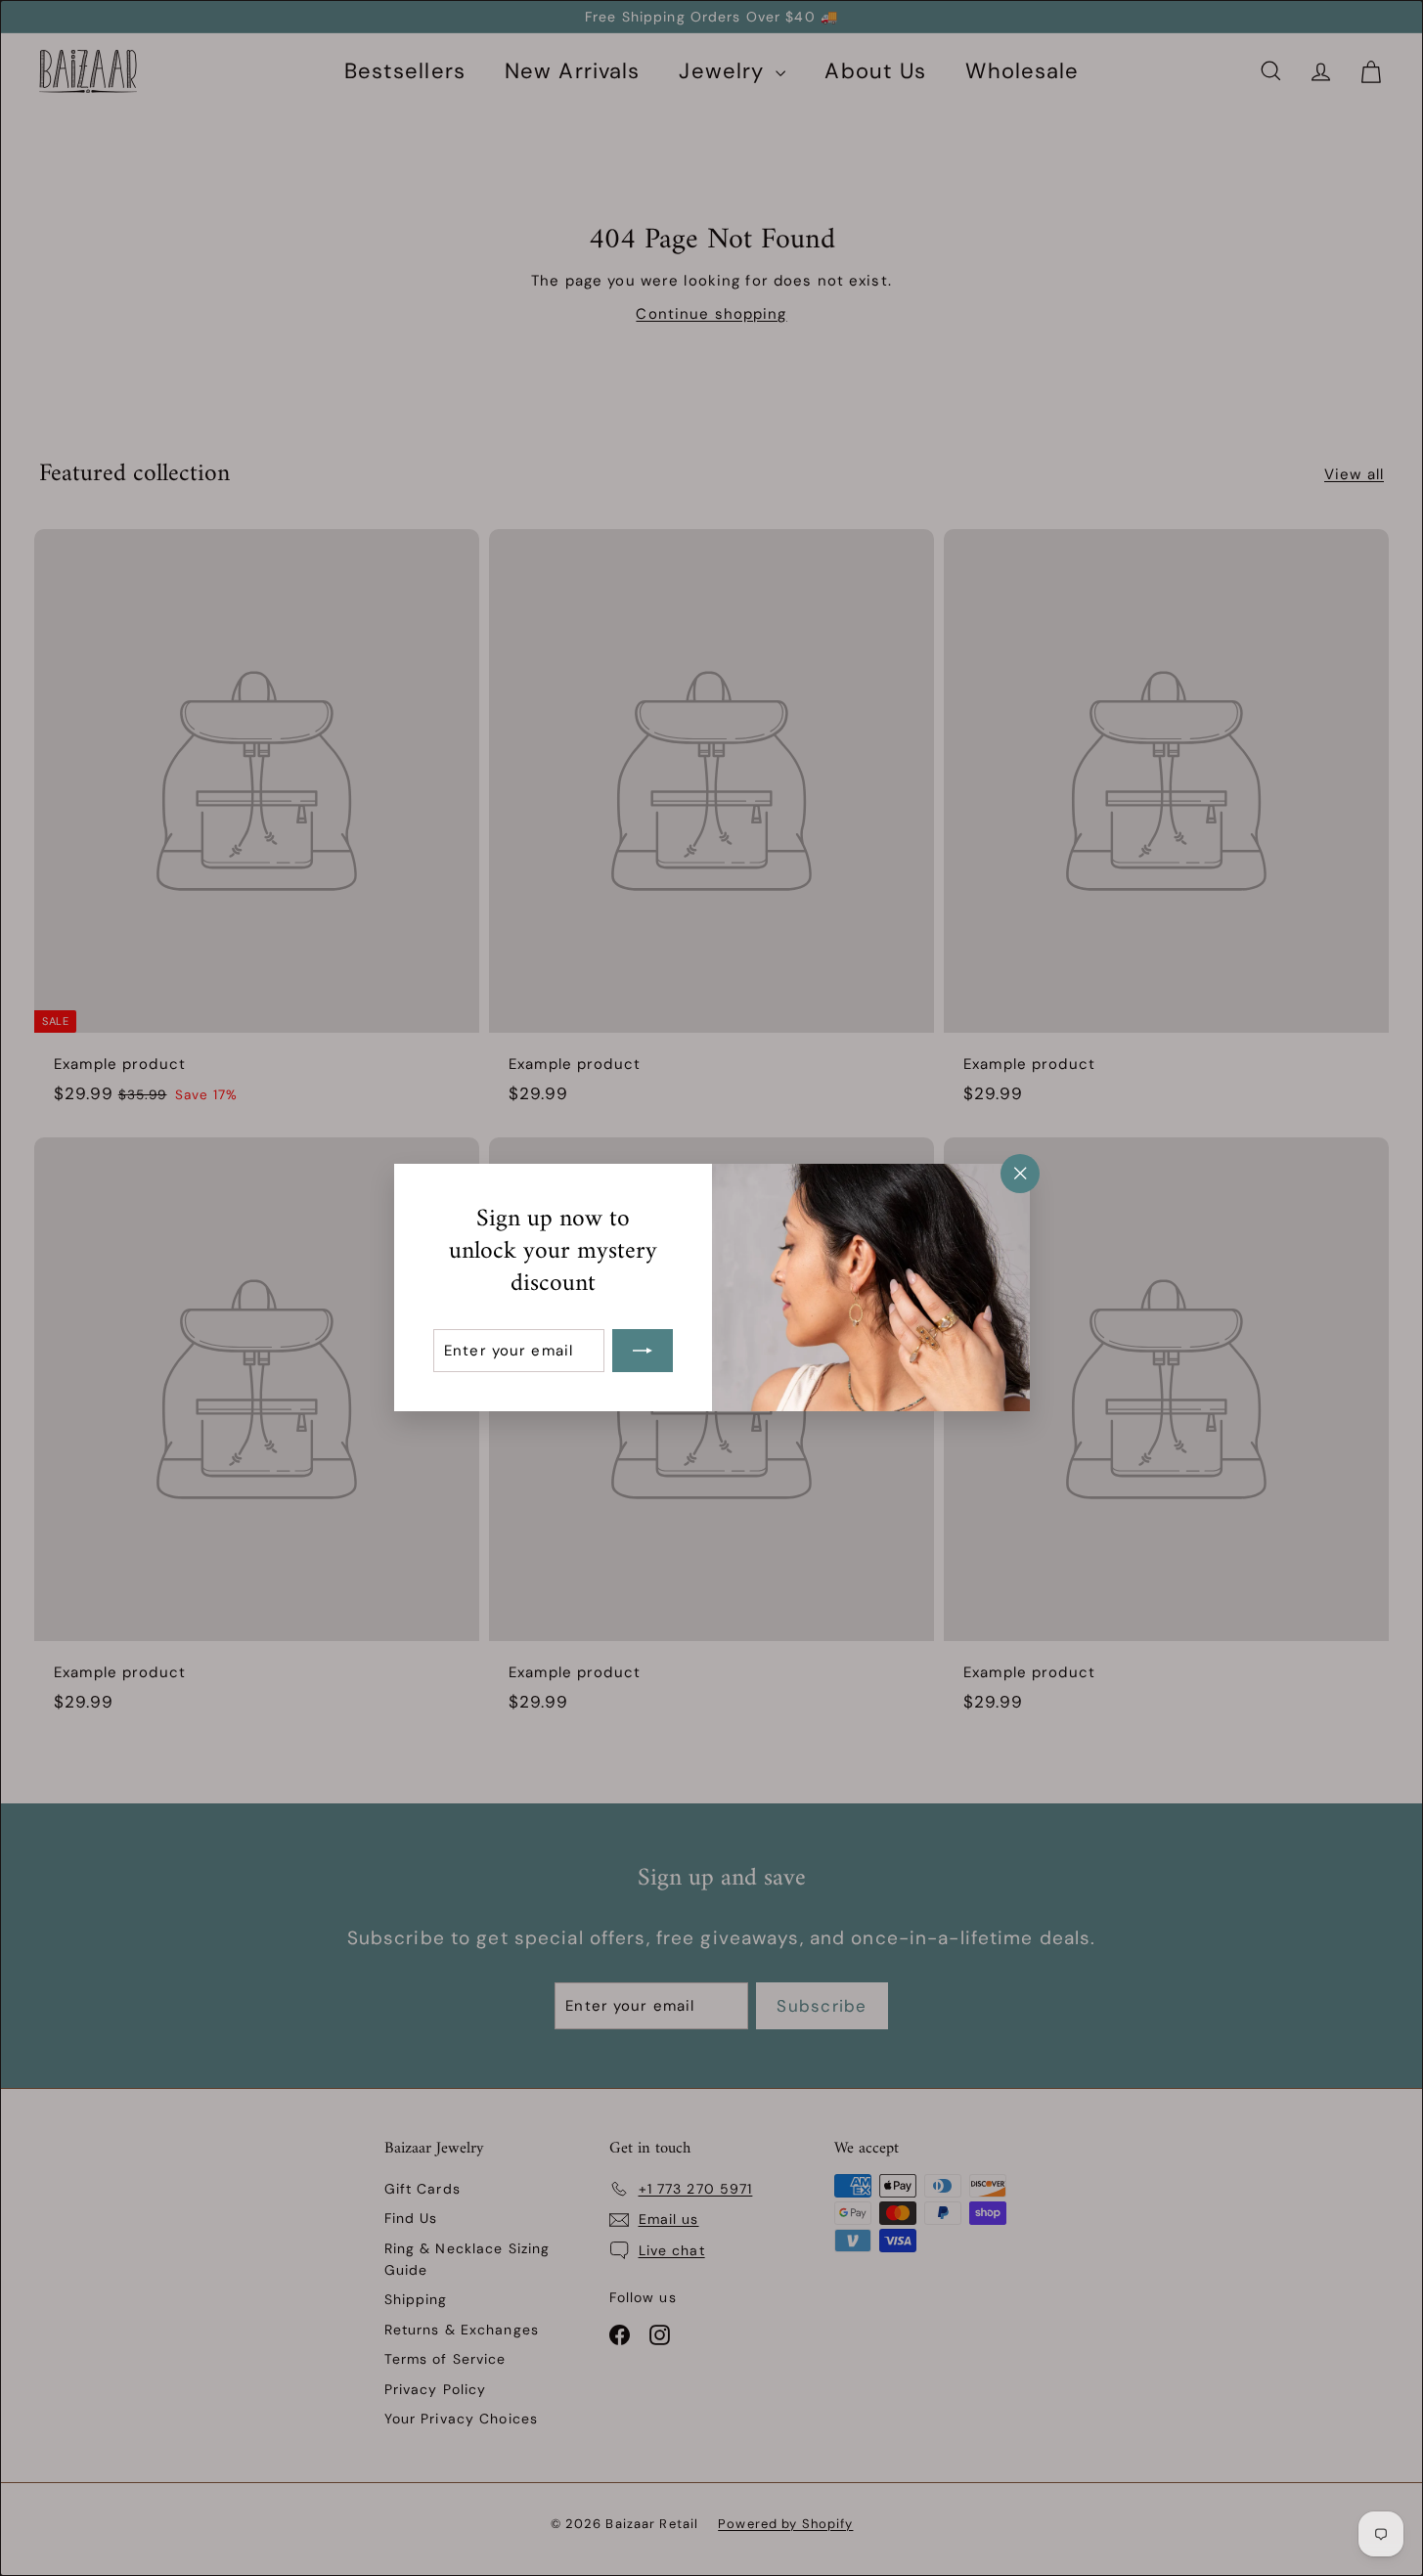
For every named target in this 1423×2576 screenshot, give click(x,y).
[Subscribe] (643, 1352)
